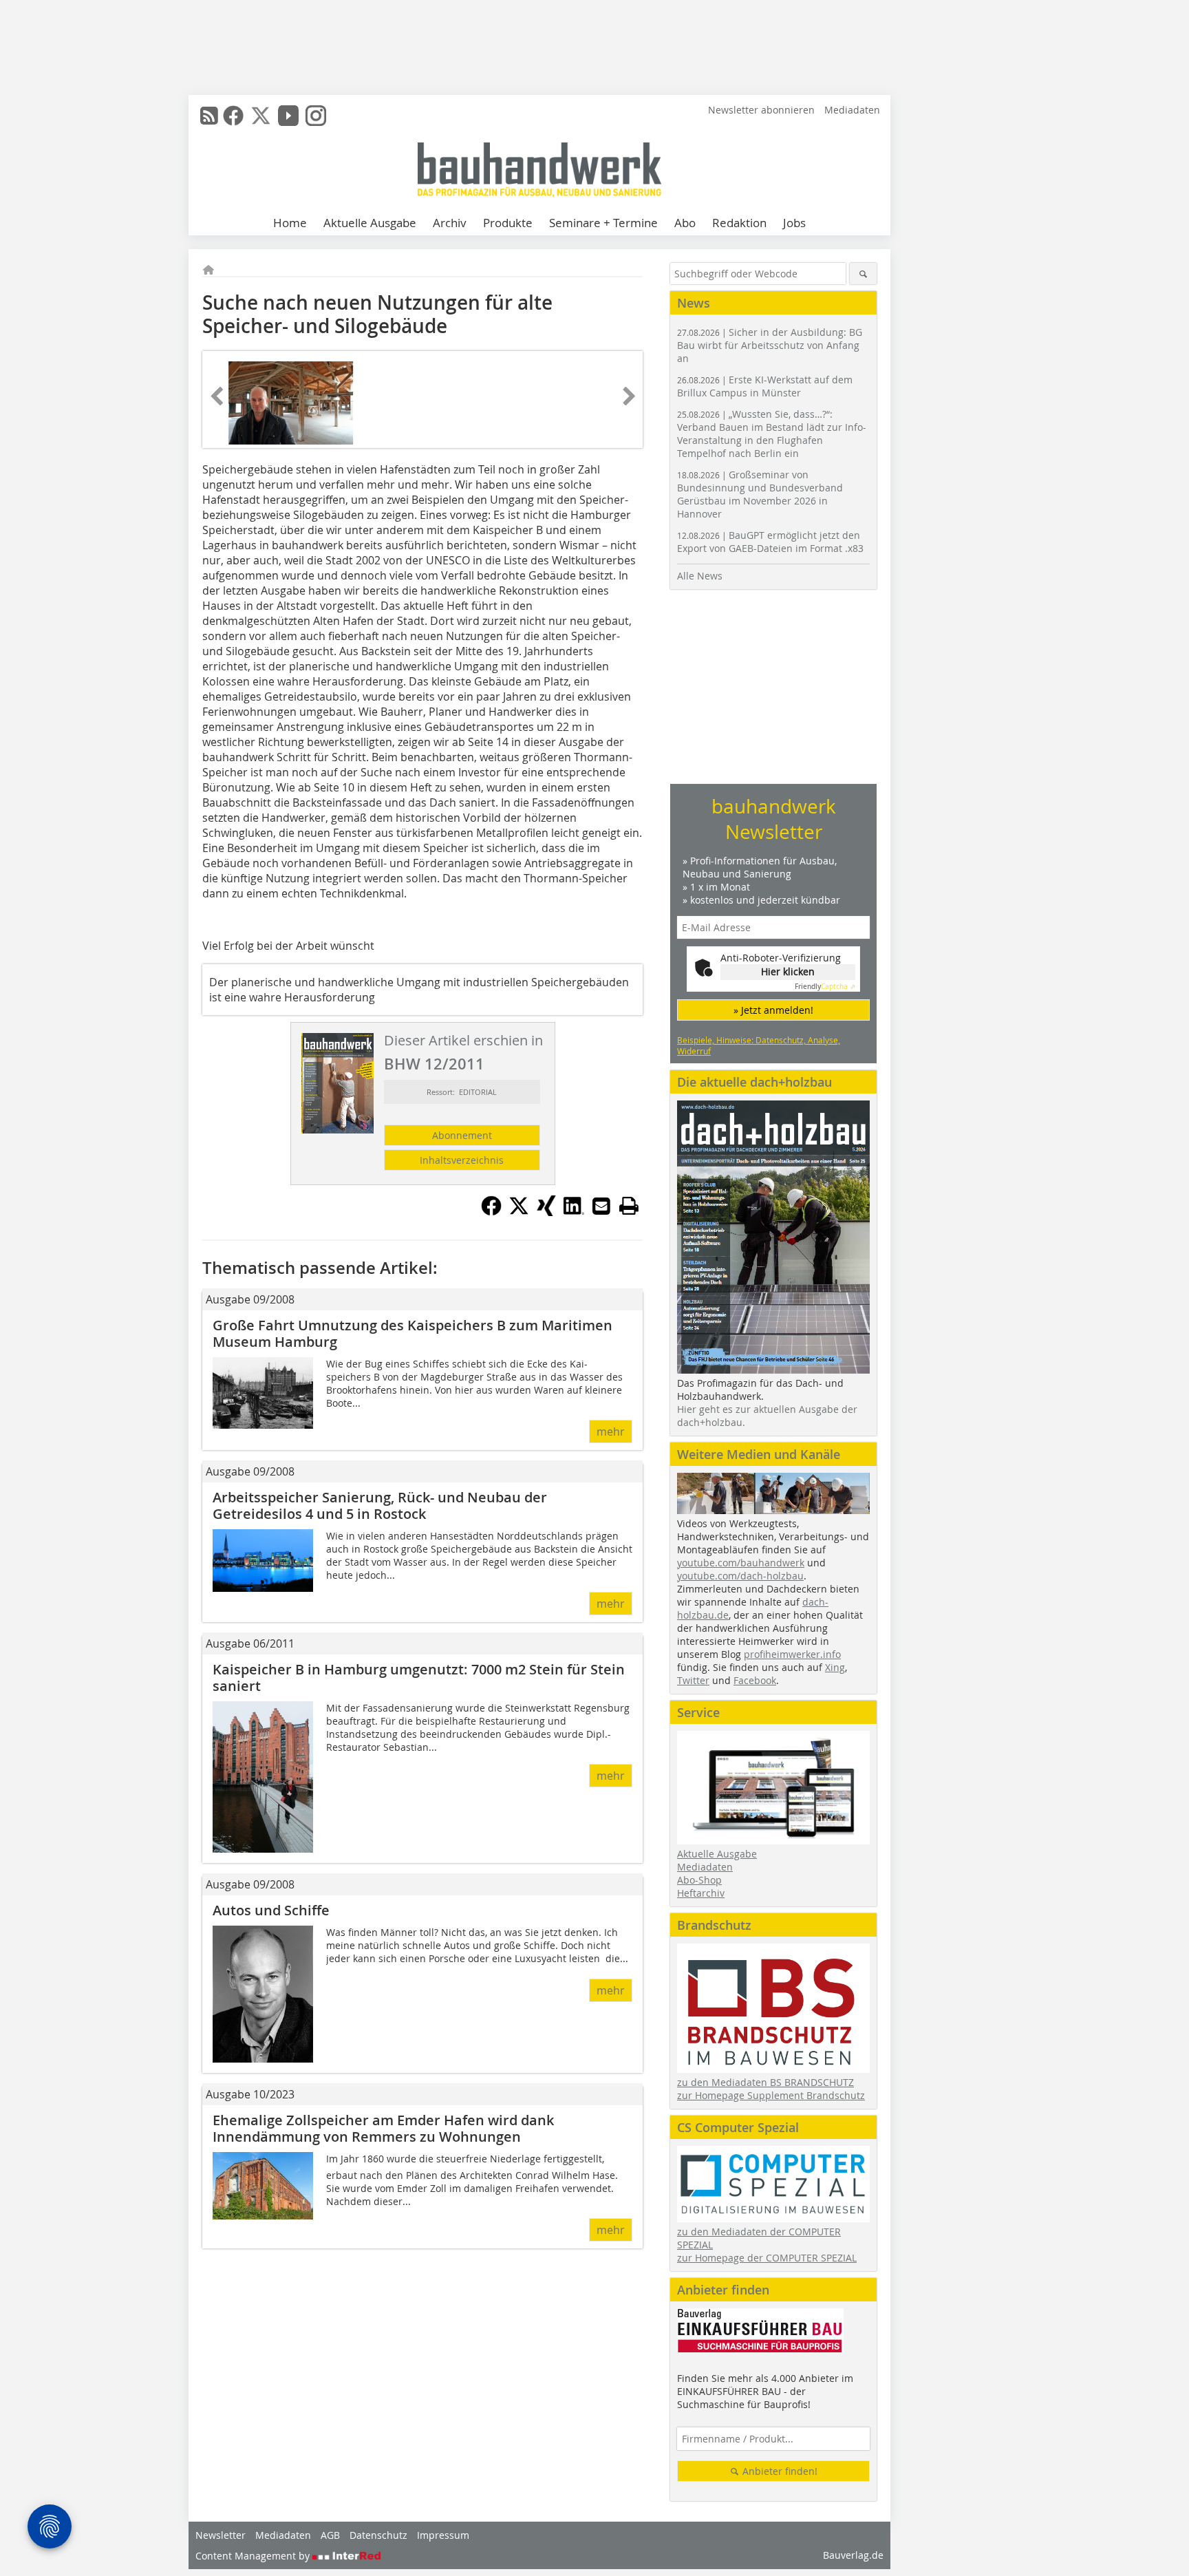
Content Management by (254, 2556)
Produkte (508, 223)
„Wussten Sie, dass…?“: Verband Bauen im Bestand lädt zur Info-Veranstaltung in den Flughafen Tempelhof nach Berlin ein (772, 434)
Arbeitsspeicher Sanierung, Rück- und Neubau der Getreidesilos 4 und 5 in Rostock (380, 1505)
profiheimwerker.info (792, 1654)
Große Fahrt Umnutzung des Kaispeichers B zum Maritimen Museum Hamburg (413, 1333)
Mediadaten (852, 110)
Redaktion (739, 223)
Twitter (693, 1680)
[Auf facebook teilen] (491, 1212)
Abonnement (462, 1135)
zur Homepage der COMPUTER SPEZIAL (767, 2258)
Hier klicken (788, 971)
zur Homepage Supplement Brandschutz (771, 2095)
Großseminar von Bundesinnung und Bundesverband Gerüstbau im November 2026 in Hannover (760, 494)
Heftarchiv (701, 1893)
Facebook (755, 1680)
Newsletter (221, 2535)
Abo (685, 223)
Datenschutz (378, 2535)
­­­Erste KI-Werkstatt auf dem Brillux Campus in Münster (765, 386)
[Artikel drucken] (629, 1206)
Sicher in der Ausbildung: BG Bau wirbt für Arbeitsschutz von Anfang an (770, 345)
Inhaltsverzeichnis (462, 1160)
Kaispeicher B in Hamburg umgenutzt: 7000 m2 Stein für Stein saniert (419, 1678)
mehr (611, 1431)
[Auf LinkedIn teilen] (574, 1212)
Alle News (700, 576)
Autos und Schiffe (271, 1910)
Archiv (450, 223)
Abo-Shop (699, 1880)
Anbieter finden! (779, 2471)
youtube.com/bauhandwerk (741, 1563)
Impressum (443, 2535)
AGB (330, 2535)
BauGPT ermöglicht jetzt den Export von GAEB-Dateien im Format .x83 (770, 542)
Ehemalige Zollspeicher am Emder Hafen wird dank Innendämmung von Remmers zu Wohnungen (383, 2128)
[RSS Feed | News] (209, 116)
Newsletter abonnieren (761, 110)
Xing (835, 1667)
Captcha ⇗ (825, 987)
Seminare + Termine (603, 223)
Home (290, 223)
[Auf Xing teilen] (546, 1212)
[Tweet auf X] (519, 1212)
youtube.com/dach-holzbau (740, 1576)
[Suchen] (863, 274)
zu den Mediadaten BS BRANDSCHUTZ (765, 2082)
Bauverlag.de (853, 2555)
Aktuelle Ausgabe (370, 223)
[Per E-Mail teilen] (601, 1206)
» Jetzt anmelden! (773, 1010)
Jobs (794, 223)
